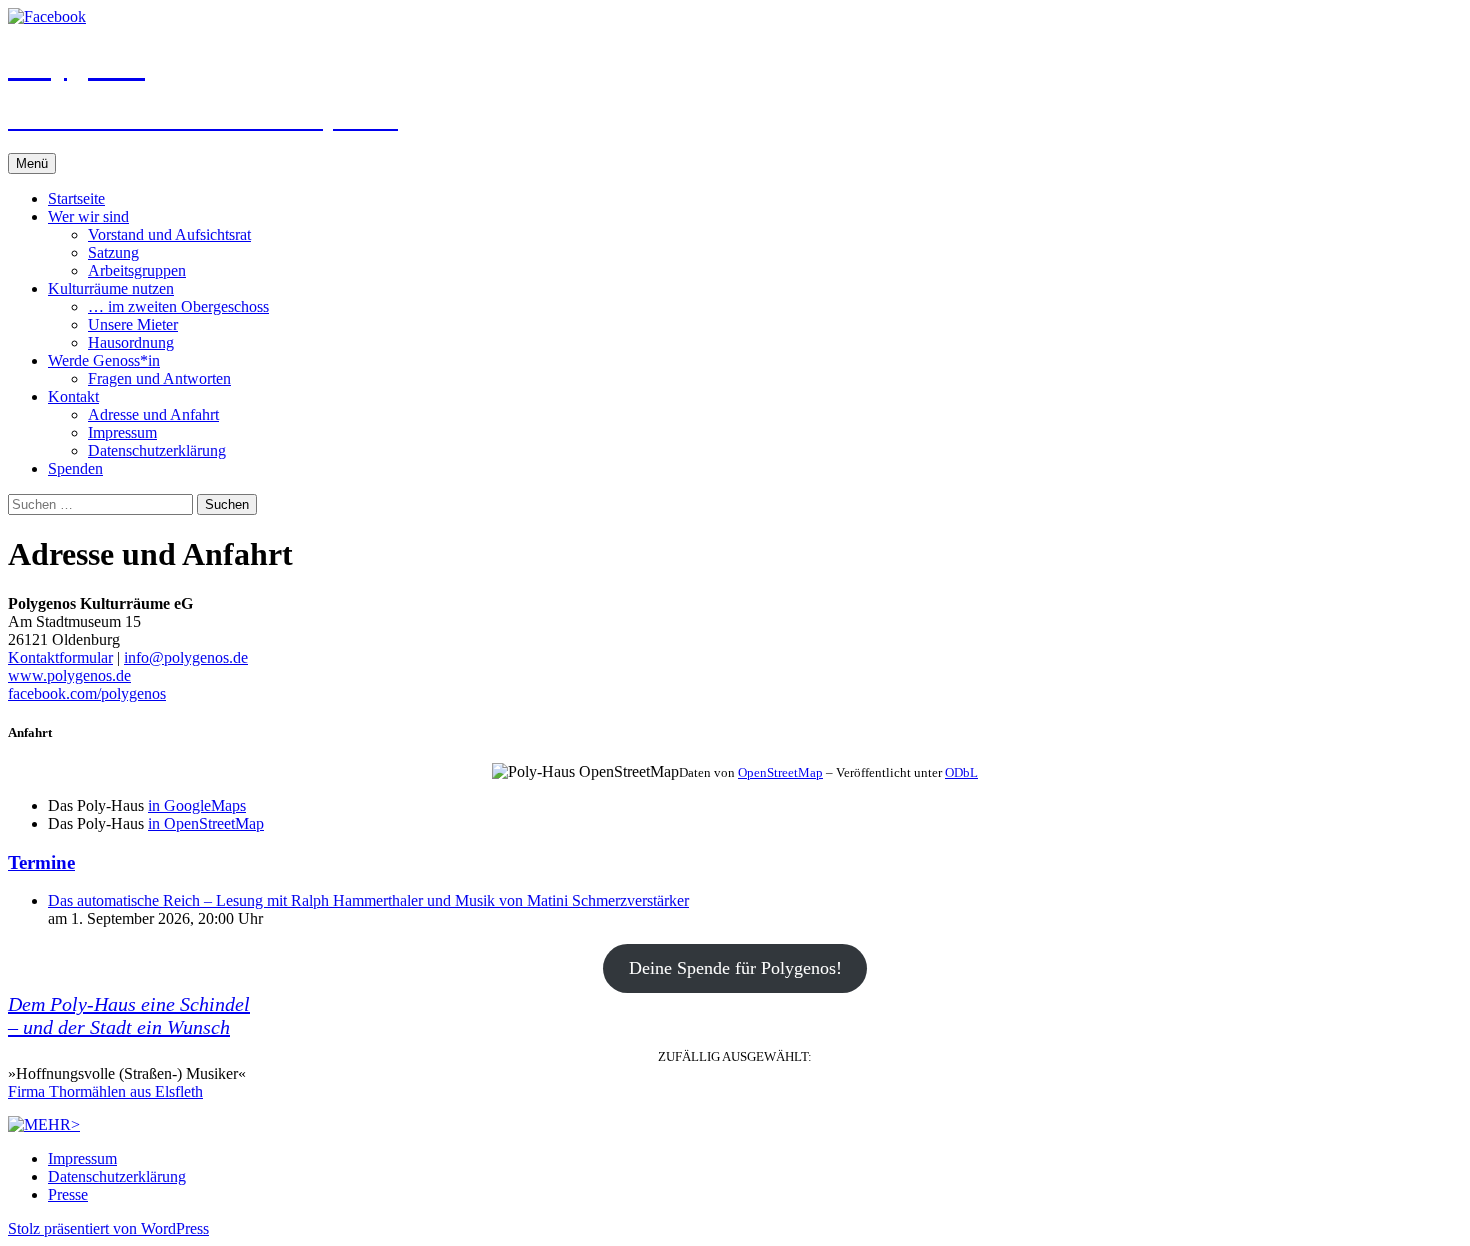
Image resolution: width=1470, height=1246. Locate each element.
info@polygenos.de (186, 657)
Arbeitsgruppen (137, 270)
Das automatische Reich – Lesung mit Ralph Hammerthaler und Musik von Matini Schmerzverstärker (368, 900)
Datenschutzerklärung (157, 450)
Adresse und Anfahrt (153, 414)
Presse (68, 1194)
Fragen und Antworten (159, 378)
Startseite (76, 198)
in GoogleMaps (197, 805)
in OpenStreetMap (206, 823)
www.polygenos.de (69, 675)
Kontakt (73, 396)
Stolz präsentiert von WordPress (108, 1228)
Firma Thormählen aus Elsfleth (105, 1091)
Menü (32, 163)
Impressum (122, 432)
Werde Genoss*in (104, 360)
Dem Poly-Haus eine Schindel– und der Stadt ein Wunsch (129, 1015)
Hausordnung (131, 342)
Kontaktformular (60, 657)
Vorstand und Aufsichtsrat (169, 234)
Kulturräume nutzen (111, 288)
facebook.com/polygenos (87, 693)
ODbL (961, 772)
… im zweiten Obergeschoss (178, 306)
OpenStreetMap (780, 772)
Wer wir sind (88, 216)
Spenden (75, 468)
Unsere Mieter (133, 324)
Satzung (113, 252)
